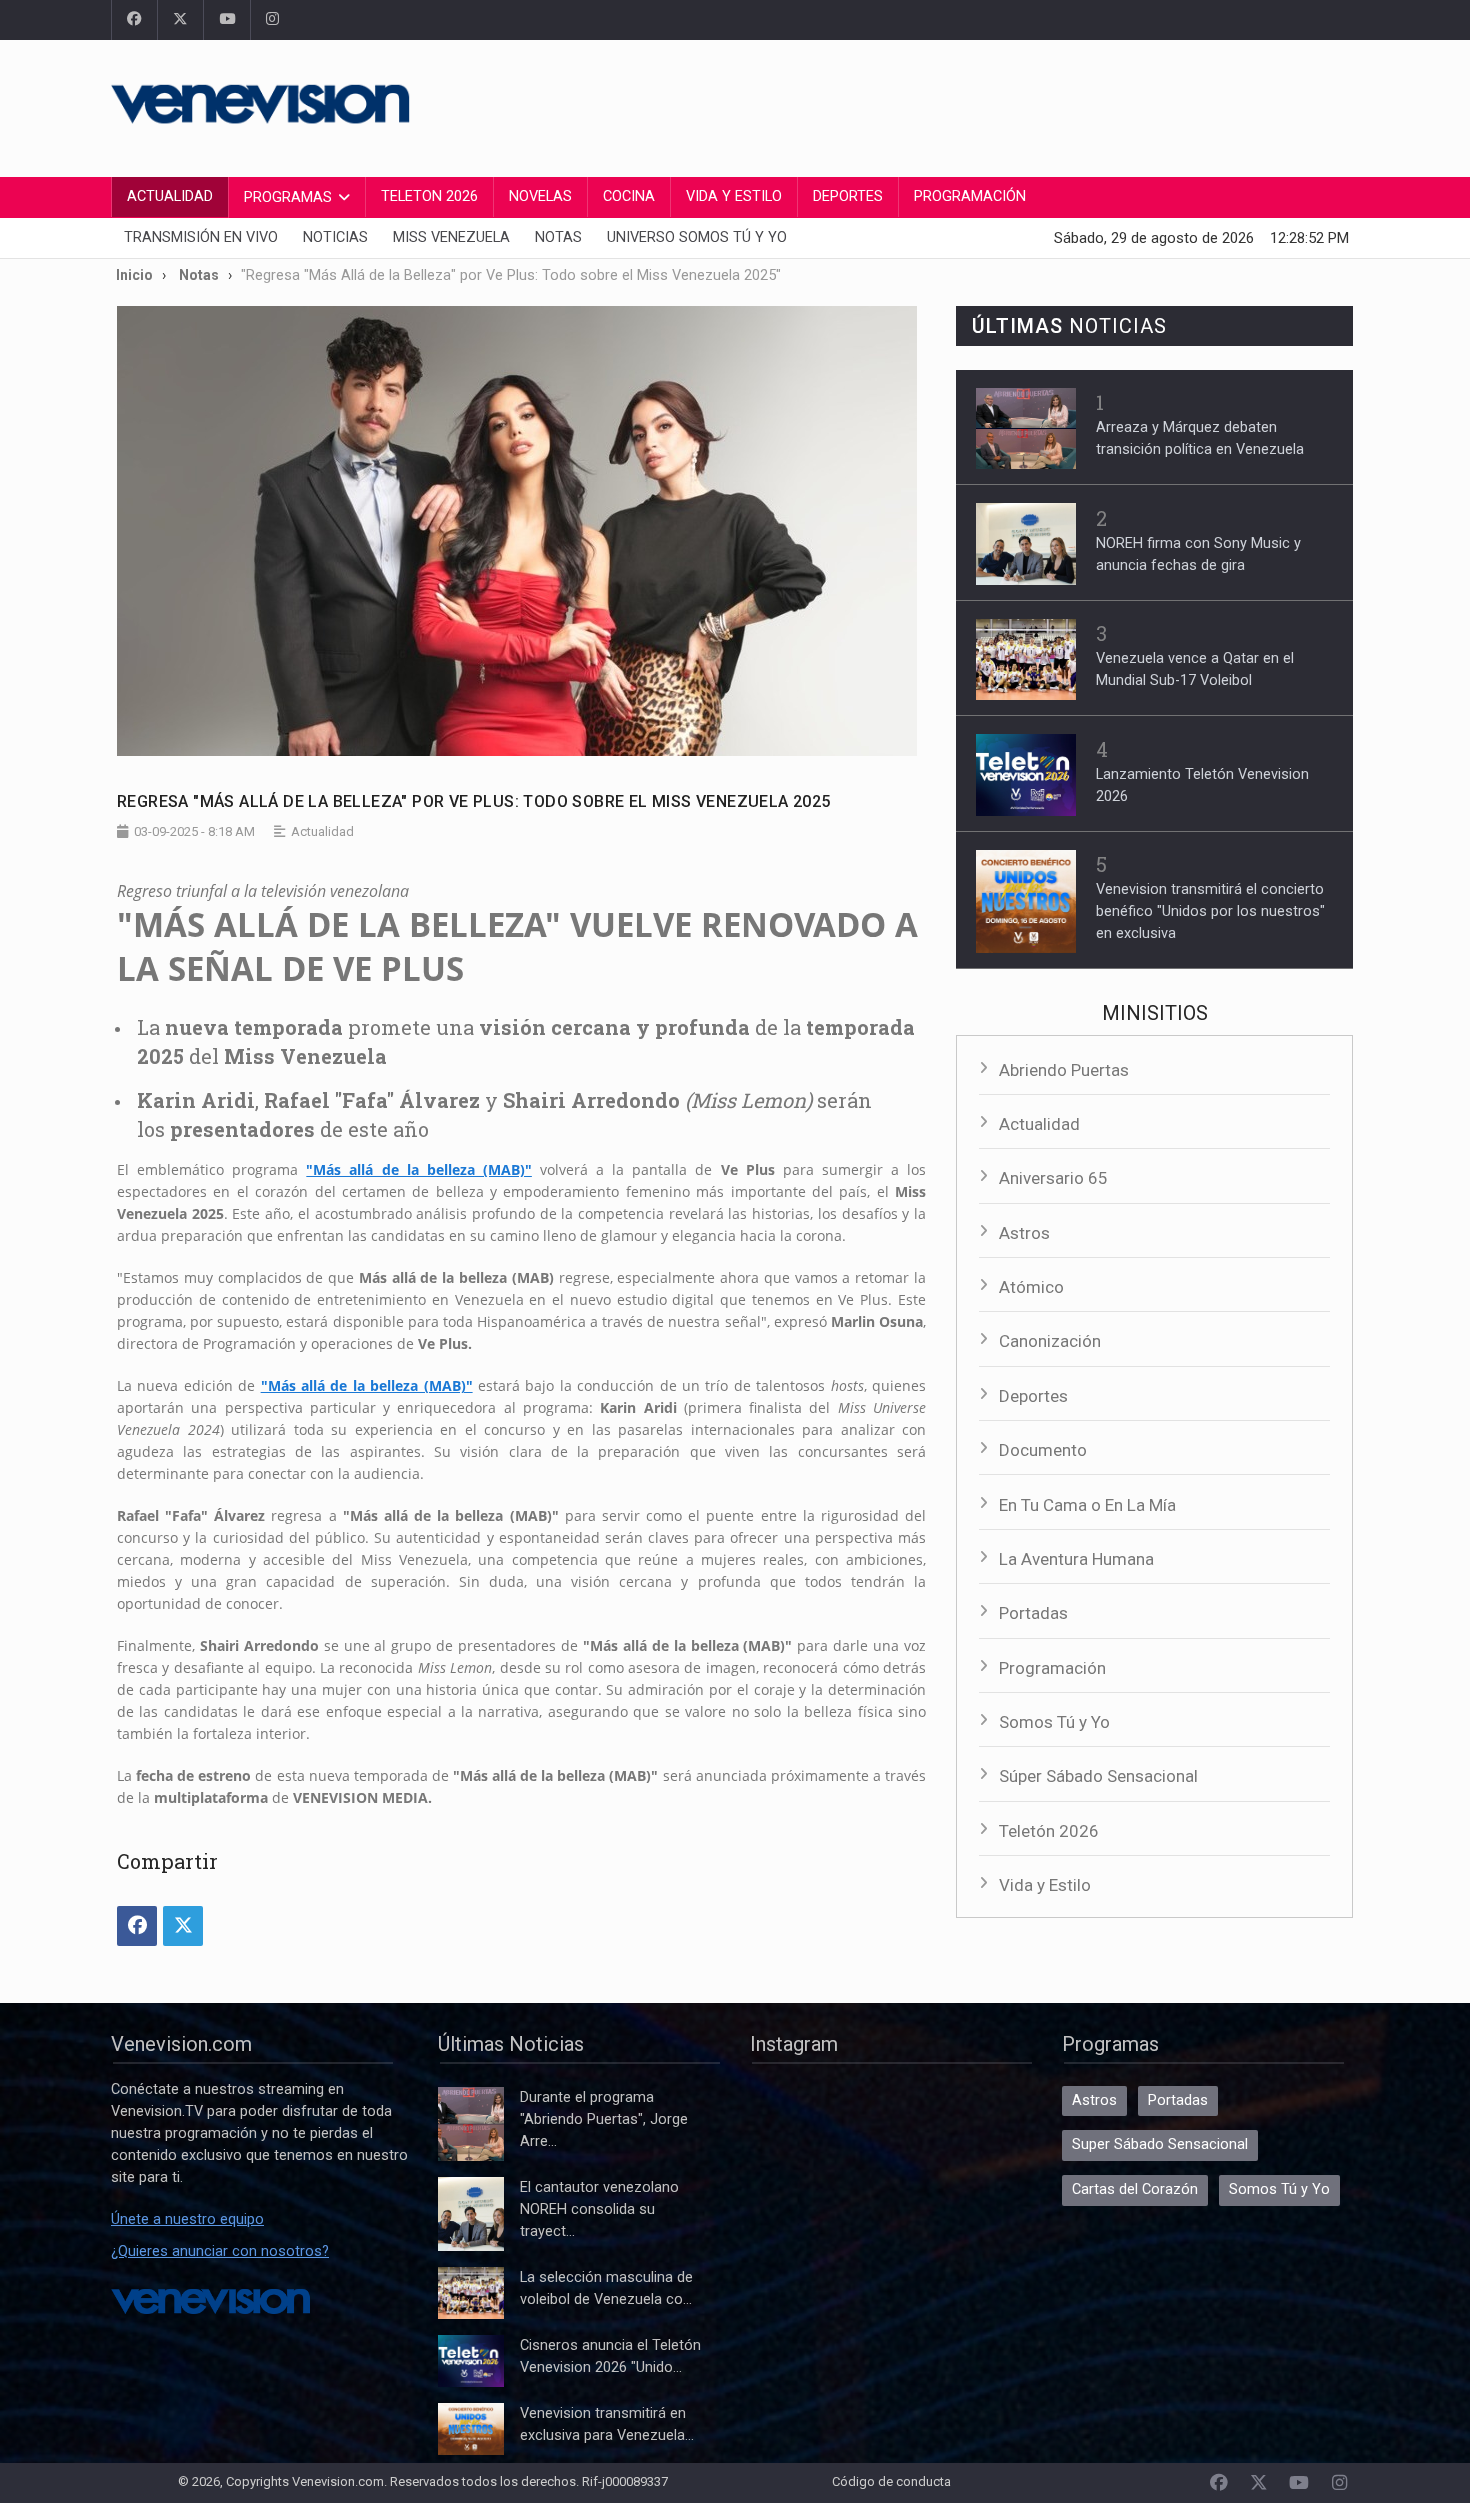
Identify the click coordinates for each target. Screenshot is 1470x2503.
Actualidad (170, 196)
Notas (558, 237)
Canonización (1050, 1341)
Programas (288, 197)
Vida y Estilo (734, 196)
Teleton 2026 (429, 196)
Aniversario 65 (1053, 1178)
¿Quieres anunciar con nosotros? (220, 2251)
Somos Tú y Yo (1054, 1722)
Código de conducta (891, 2481)
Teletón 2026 (1049, 1831)
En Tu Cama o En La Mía (1087, 1505)
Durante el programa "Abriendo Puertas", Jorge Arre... (604, 2119)
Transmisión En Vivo (201, 237)
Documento (1043, 1450)
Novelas (540, 196)
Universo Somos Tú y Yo (697, 237)
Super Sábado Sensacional (1160, 2144)
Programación (970, 196)
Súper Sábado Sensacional (1098, 1776)
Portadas (1033, 1613)
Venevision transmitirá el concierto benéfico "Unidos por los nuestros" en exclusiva (1210, 911)
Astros (1024, 1233)
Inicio (134, 275)
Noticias (335, 237)
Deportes (848, 196)
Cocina (629, 196)
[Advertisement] (995, 105)
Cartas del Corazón (1135, 2189)
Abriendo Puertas (1064, 1070)
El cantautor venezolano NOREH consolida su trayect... (599, 2209)
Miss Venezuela (451, 237)
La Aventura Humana (1076, 1559)
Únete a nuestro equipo (187, 2219)
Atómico (1031, 1287)
